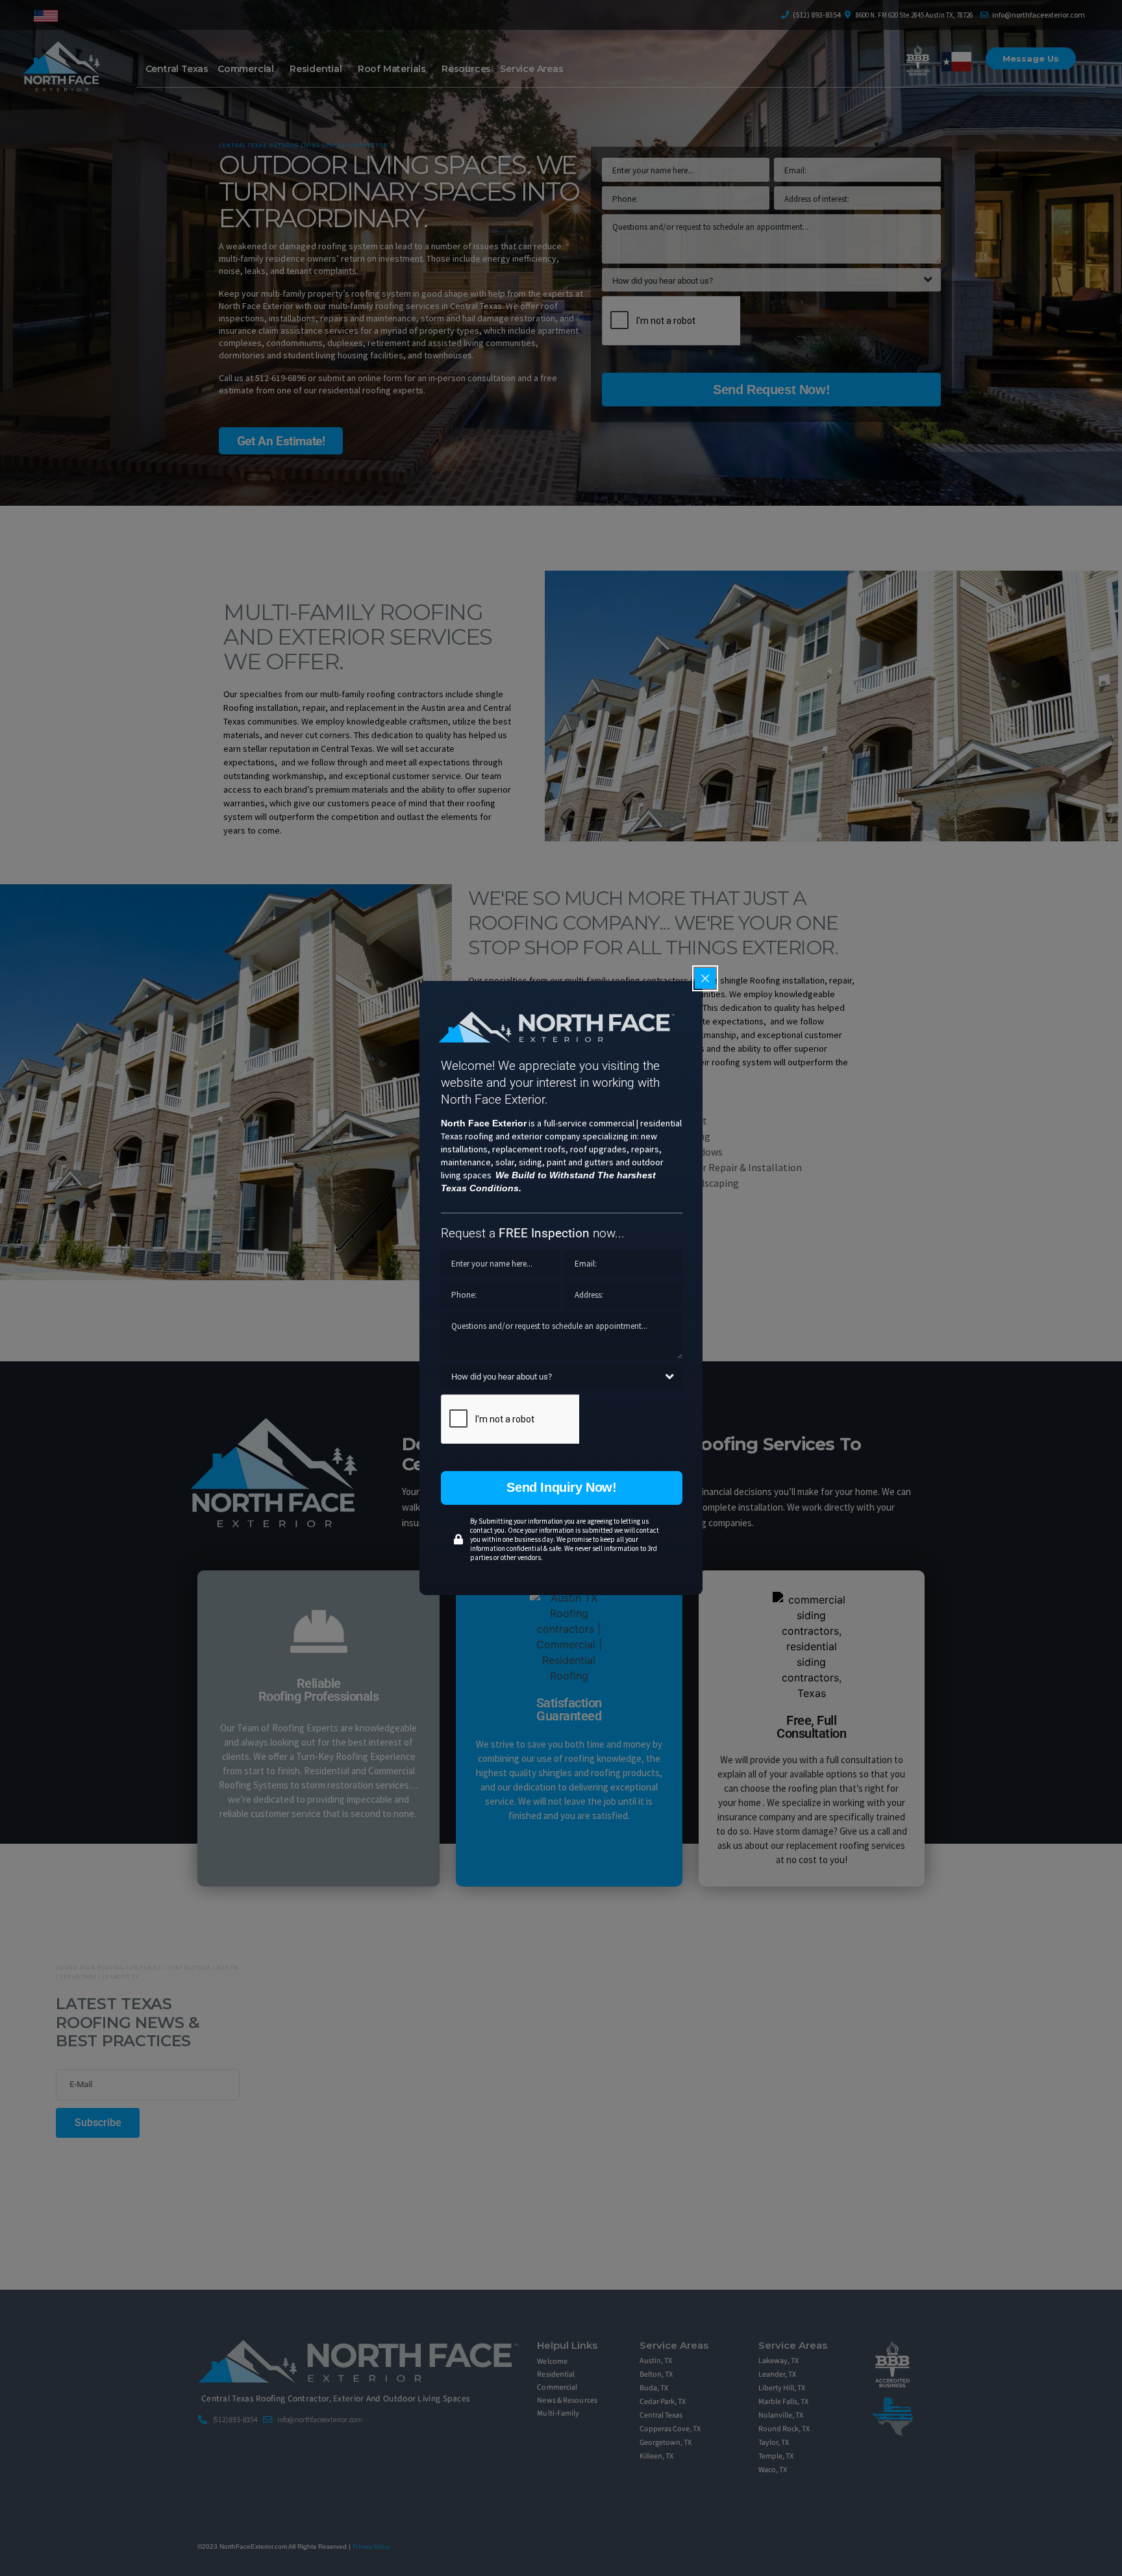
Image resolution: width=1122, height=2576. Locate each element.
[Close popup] (705, 978)
